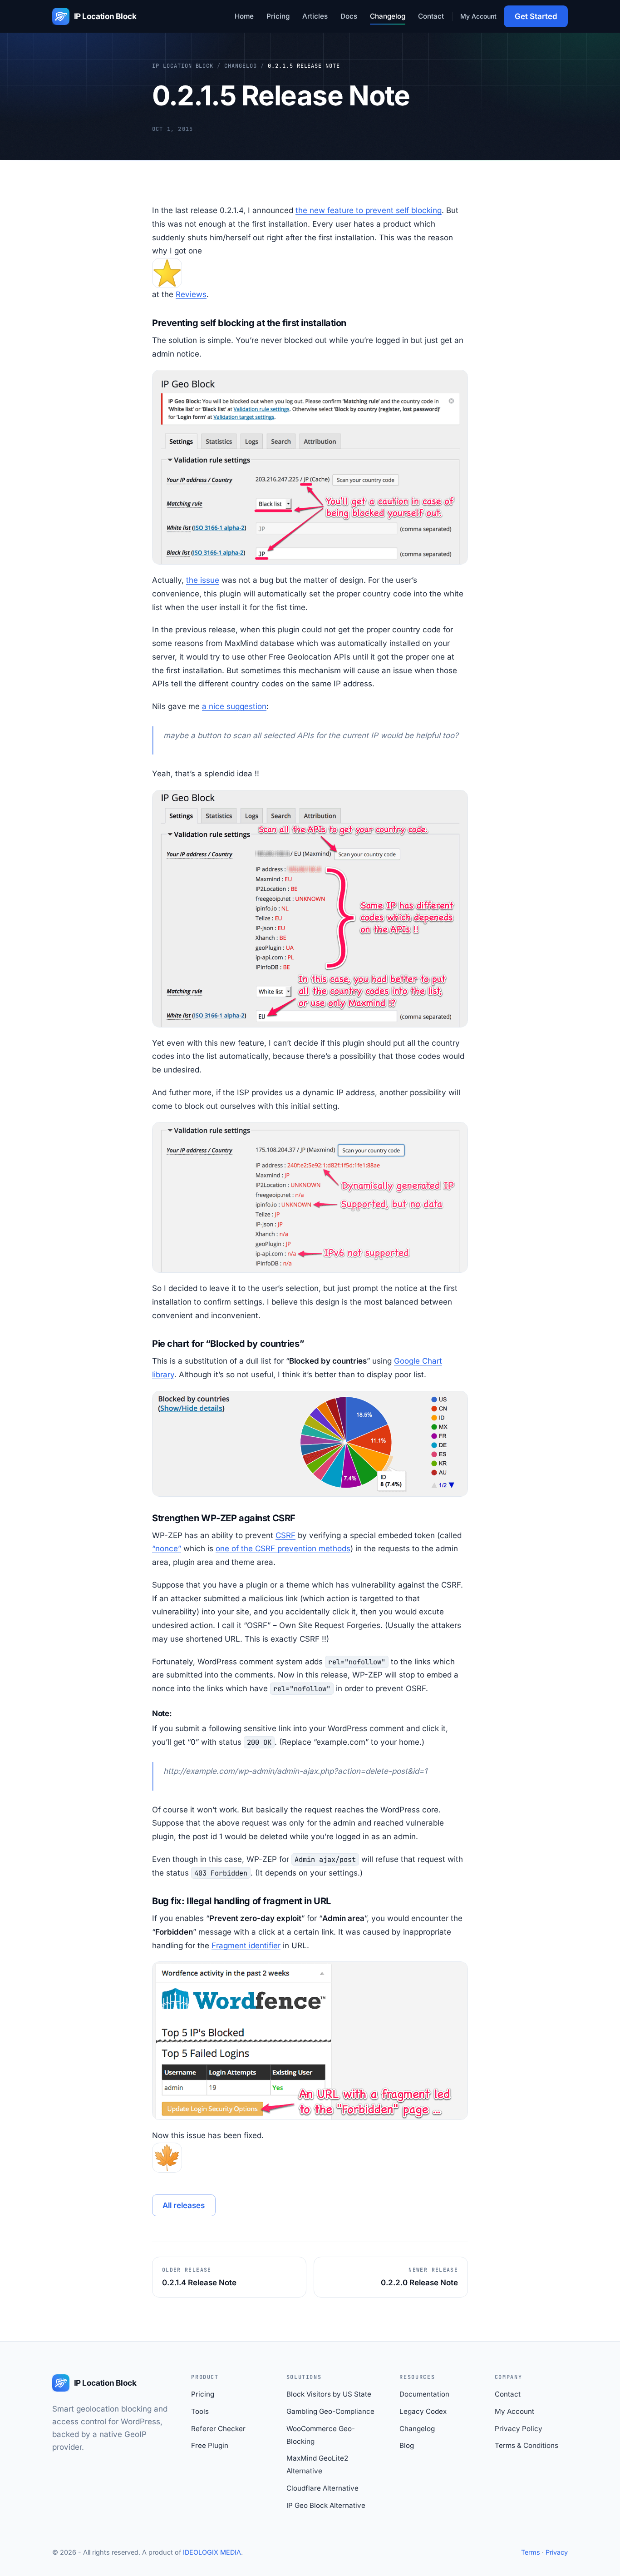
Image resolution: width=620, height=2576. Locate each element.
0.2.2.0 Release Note (419, 2277)
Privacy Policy (519, 2429)
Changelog (388, 16)
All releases (184, 2205)
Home (244, 16)
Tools (200, 2411)
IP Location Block (183, 66)
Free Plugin (210, 2445)
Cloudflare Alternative (322, 2488)
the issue (203, 580)
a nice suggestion (234, 706)
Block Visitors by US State (329, 2394)
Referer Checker (218, 2429)
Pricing (278, 16)
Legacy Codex (423, 2411)
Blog (407, 2445)
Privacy (557, 2552)
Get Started (536, 16)
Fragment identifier (246, 1946)
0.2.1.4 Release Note (199, 2277)
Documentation (424, 2394)
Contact (431, 16)
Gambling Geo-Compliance (330, 2411)
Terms (531, 2552)
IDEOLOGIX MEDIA (212, 2552)
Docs (349, 16)
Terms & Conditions (527, 2445)
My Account (478, 16)
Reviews (191, 294)
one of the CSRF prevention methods (283, 1549)
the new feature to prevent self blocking (369, 210)
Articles (315, 16)
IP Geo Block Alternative (326, 2505)
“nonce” (167, 1549)
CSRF (285, 1535)
